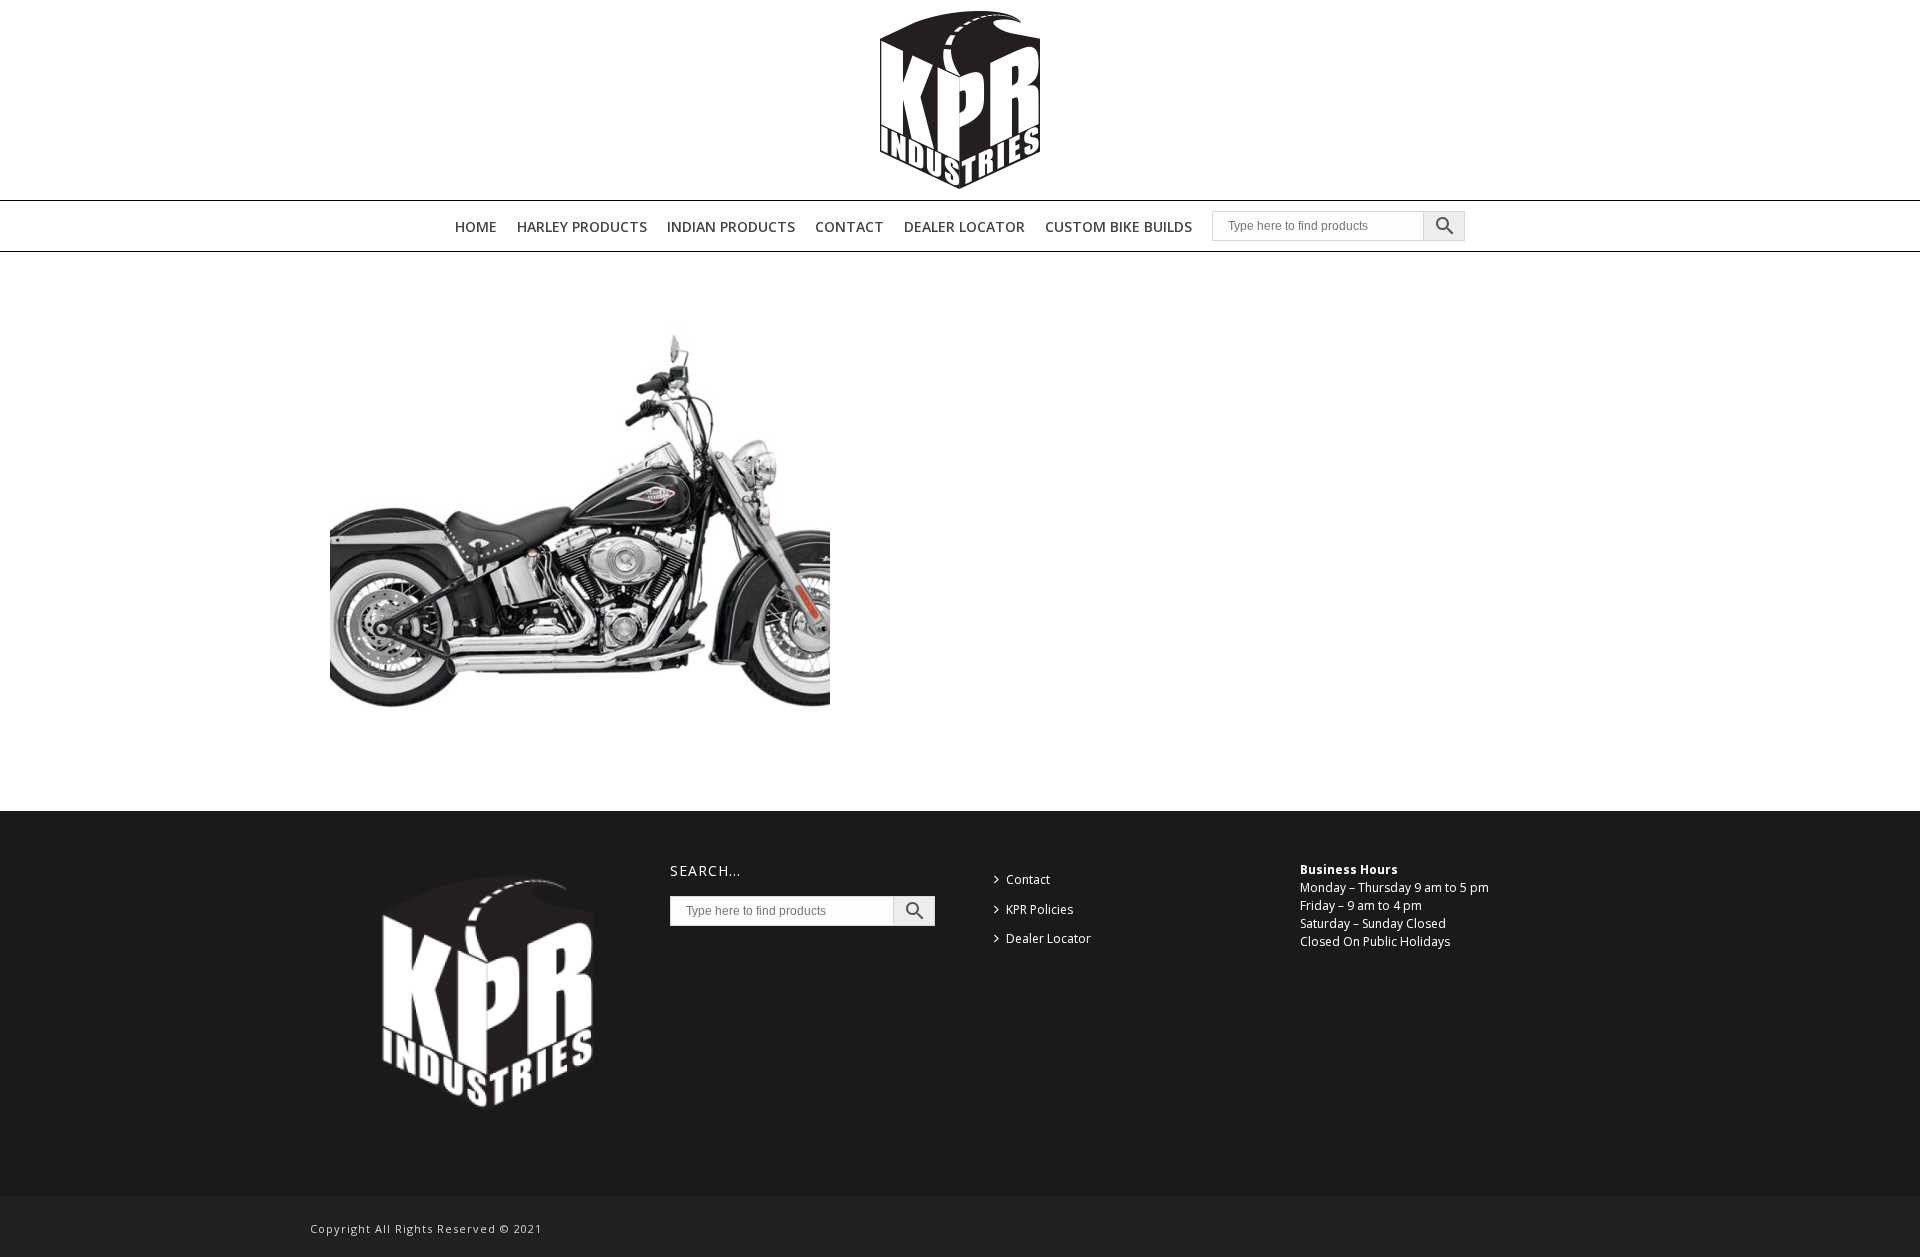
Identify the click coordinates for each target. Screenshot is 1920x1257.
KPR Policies (1039, 909)
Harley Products (582, 226)
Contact (849, 226)
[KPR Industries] (960, 100)
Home (476, 226)
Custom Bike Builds (1118, 226)
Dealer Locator (964, 226)
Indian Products (731, 226)
